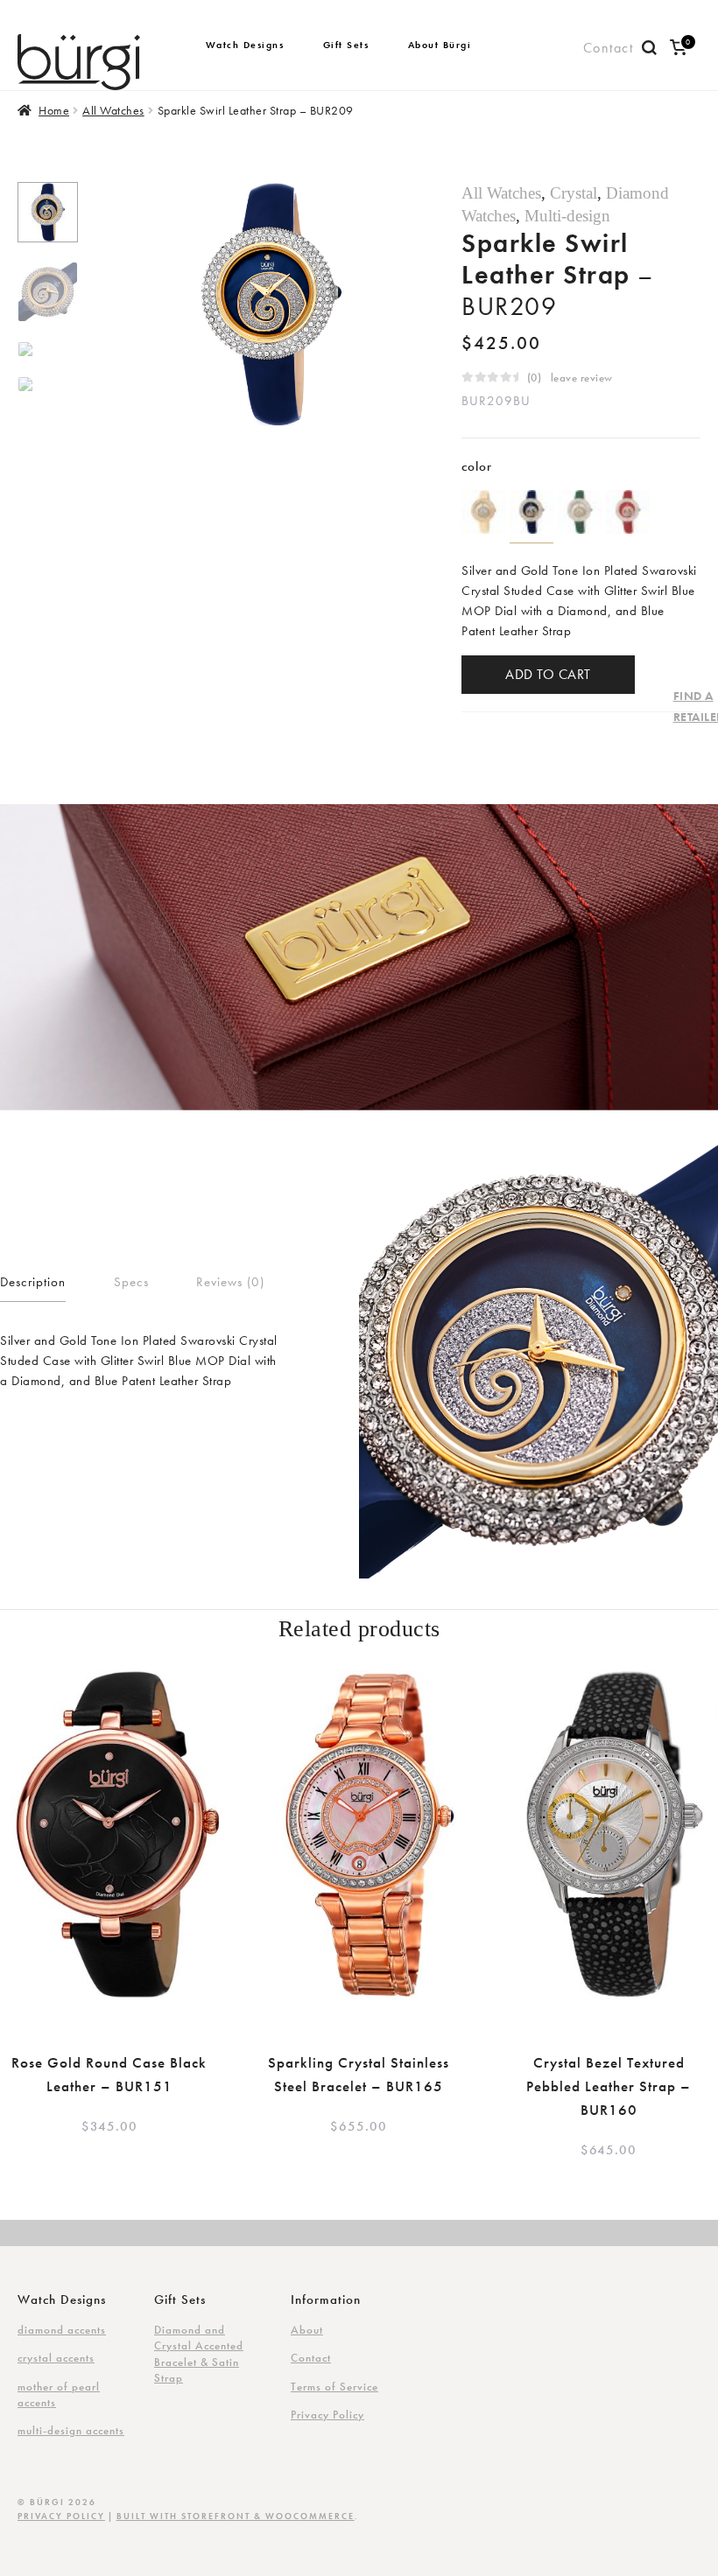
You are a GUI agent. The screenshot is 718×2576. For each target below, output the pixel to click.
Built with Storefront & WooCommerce (236, 2516)
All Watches (113, 110)
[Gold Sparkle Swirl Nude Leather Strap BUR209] (483, 512)
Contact (609, 48)
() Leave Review (570, 378)
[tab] (33, 1284)
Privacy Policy (327, 2415)
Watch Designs (245, 45)
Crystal (574, 193)
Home (54, 110)
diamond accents (62, 2330)
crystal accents (56, 2358)
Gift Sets (346, 45)
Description (33, 1282)
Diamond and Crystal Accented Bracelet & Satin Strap (199, 2354)
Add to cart (548, 674)
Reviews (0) (230, 1282)
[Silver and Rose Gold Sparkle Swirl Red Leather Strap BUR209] (628, 512)
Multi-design (567, 216)
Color (477, 466)
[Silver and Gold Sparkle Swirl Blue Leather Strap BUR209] (531, 512)
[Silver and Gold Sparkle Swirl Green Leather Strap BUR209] (580, 512)
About (307, 2330)
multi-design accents (71, 2430)
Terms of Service (334, 2387)
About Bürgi (440, 45)
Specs (131, 1282)
